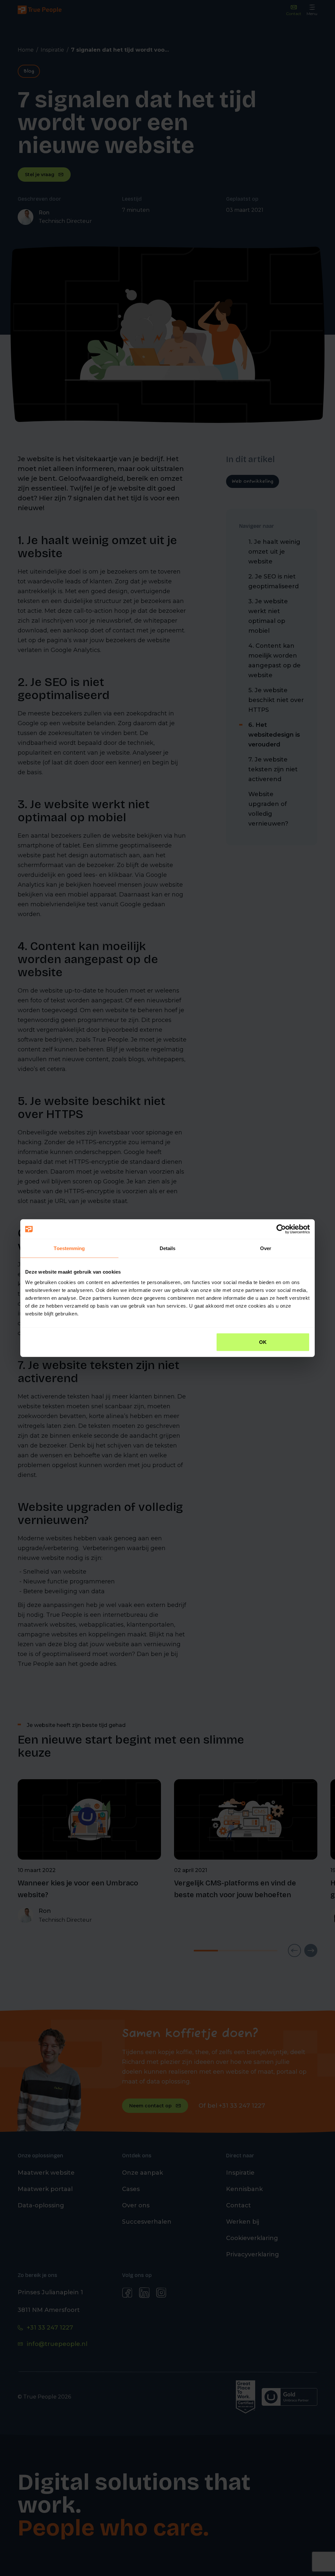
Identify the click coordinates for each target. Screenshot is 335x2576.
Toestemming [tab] (69, 1248)
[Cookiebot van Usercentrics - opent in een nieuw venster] (281, 1229)
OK (263, 1342)
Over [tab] (266, 1248)
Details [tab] (168, 1248)
